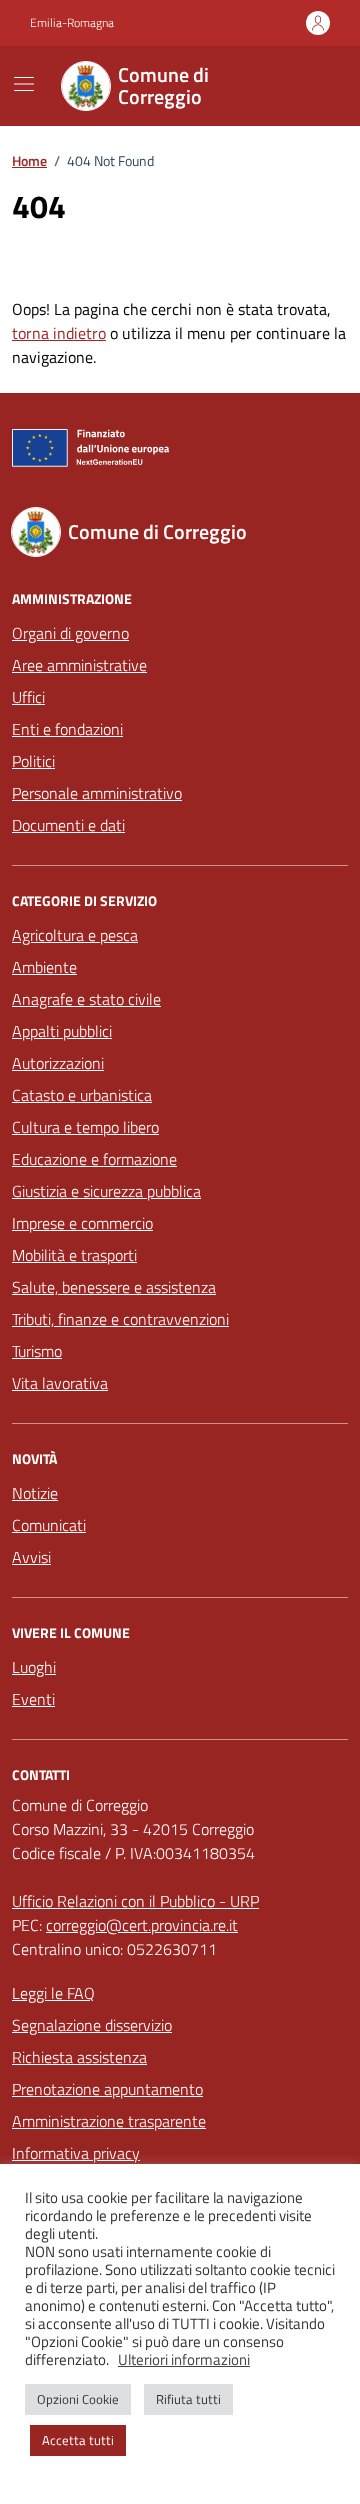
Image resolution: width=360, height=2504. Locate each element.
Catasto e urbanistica (82, 1095)
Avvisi (31, 1557)
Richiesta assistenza (79, 2057)
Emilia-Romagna (72, 23)
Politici (33, 761)
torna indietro (59, 333)
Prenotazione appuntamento (107, 2089)
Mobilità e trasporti (74, 1255)
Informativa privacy (76, 2153)
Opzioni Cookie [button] (78, 2399)
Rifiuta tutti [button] (188, 2399)
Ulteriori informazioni (184, 2360)
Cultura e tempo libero (85, 1127)
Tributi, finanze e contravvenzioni (120, 1319)
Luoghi (34, 1667)
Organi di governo (70, 633)
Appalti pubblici (62, 1031)
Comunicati (49, 1525)
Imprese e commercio (82, 1223)
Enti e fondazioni (67, 729)
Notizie (35, 1493)
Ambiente (44, 967)
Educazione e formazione (94, 1159)
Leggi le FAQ (53, 1993)
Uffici (28, 697)
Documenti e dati (68, 825)
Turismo (37, 1351)
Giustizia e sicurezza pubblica (106, 1191)
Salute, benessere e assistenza (114, 1287)
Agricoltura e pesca (75, 935)
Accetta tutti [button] (78, 2440)
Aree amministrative (79, 665)
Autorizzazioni (58, 1063)
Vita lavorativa (60, 1383)
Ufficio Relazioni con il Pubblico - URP (135, 1901)
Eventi (33, 1699)
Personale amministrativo (97, 793)
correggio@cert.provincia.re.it (142, 1925)
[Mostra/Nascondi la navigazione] (24, 84)
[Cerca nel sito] (306, 86)
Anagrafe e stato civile (86, 999)
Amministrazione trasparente (109, 2121)
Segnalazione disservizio (92, 2025)
